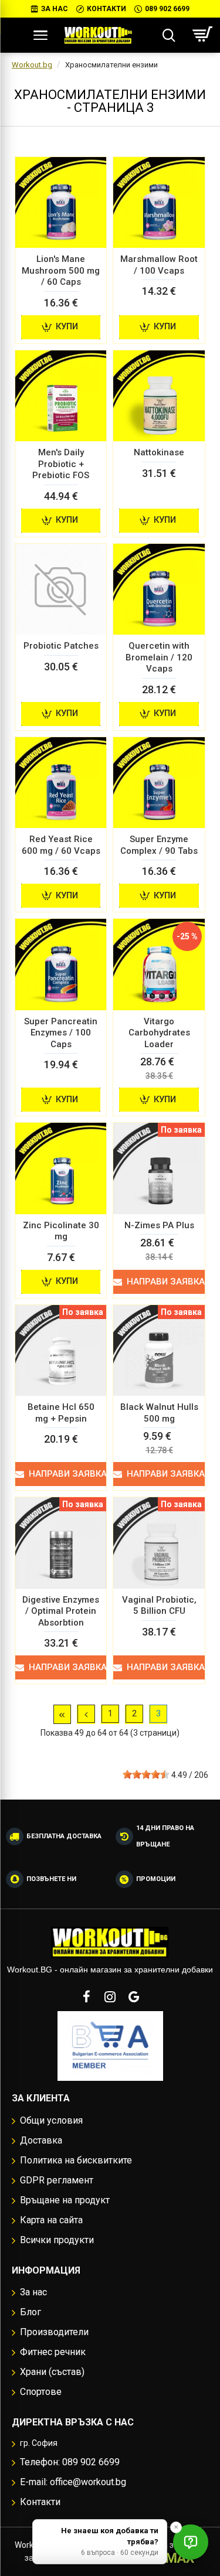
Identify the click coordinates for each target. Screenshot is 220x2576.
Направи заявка (166, 1282)
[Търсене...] (169, 35)
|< (62, 1714)
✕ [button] (176, 2527)
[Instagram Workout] (110, 1996)
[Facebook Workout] (87, 1996)
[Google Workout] (134, 1996)
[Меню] (40, 35)
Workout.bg (32, 65)
